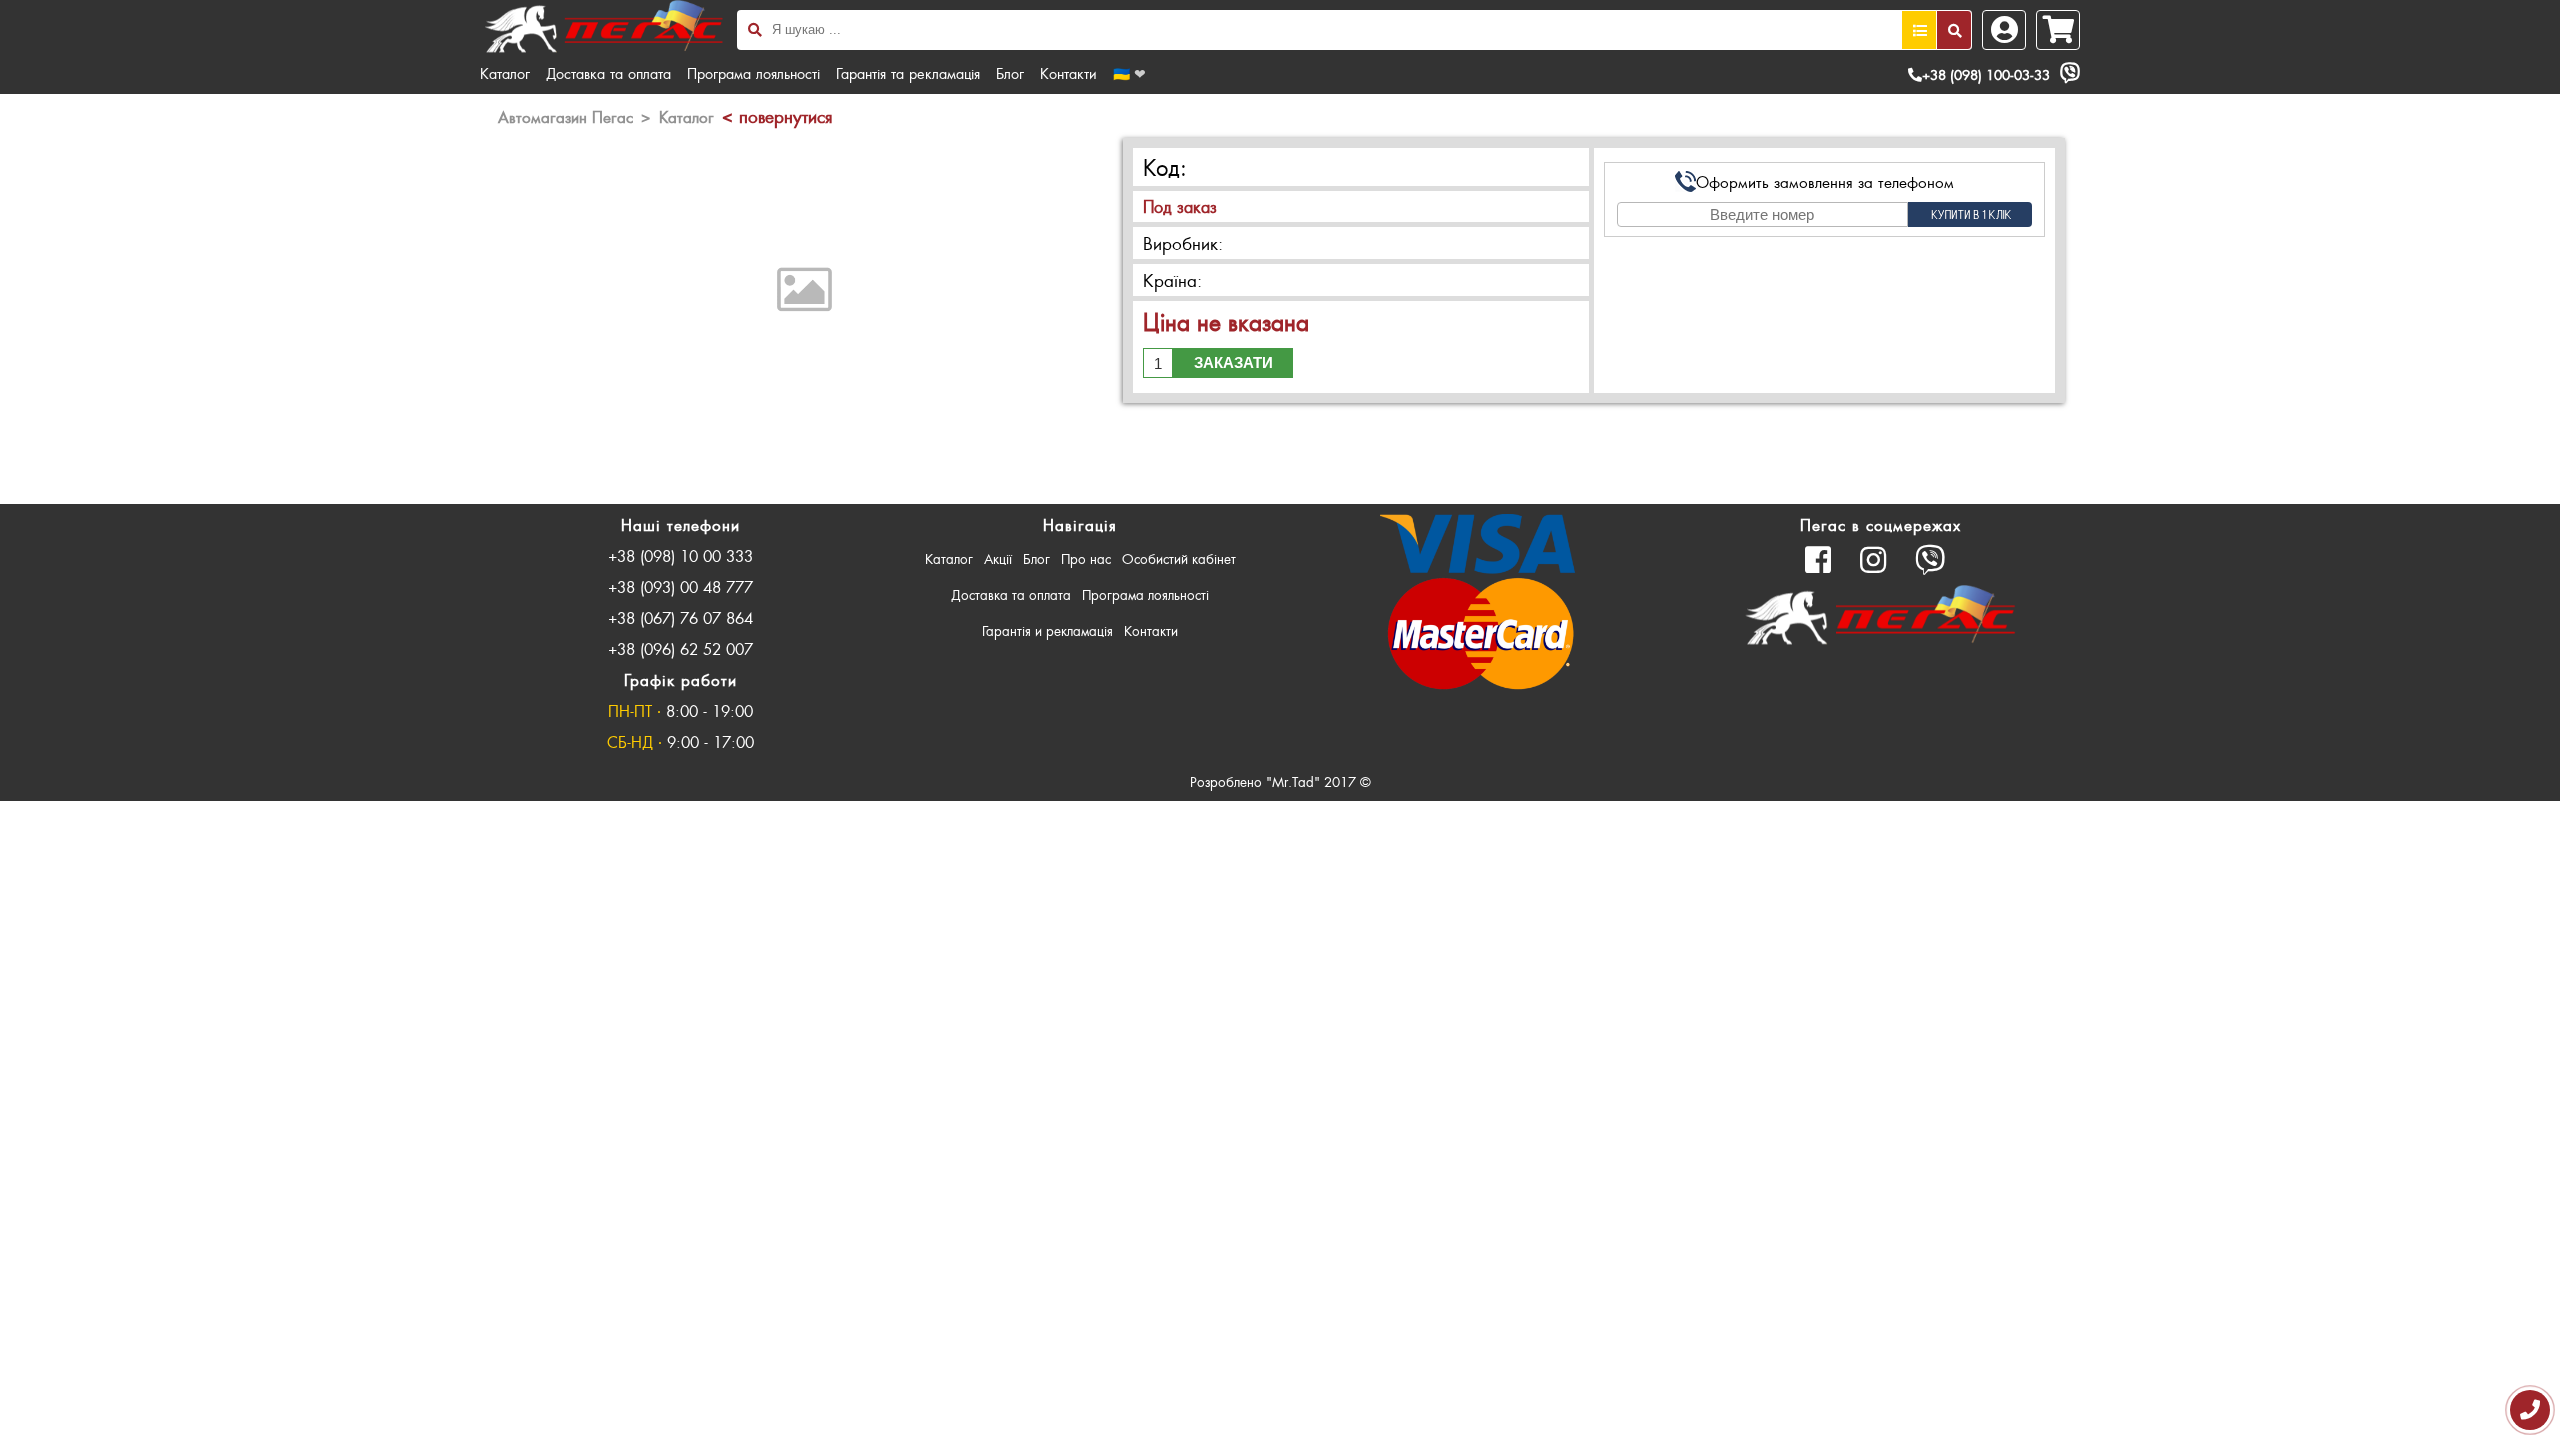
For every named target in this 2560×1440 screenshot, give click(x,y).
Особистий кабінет (1179, 558)
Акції (998, 558)
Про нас (1086, 558)
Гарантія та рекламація (908, 73)
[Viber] (2070, 73)
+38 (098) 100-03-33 (1986, 74)
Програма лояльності (753, 73)
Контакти (1068, 73)
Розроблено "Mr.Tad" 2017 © (1280, 781)
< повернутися (777, 116)
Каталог (505, 73)
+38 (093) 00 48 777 (680, 586)
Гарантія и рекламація (1047, 630)
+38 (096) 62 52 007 (680, 648)
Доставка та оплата (608, 73)
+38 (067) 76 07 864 (680, 617)
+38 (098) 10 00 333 (680, 555)
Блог (1010, 73)
